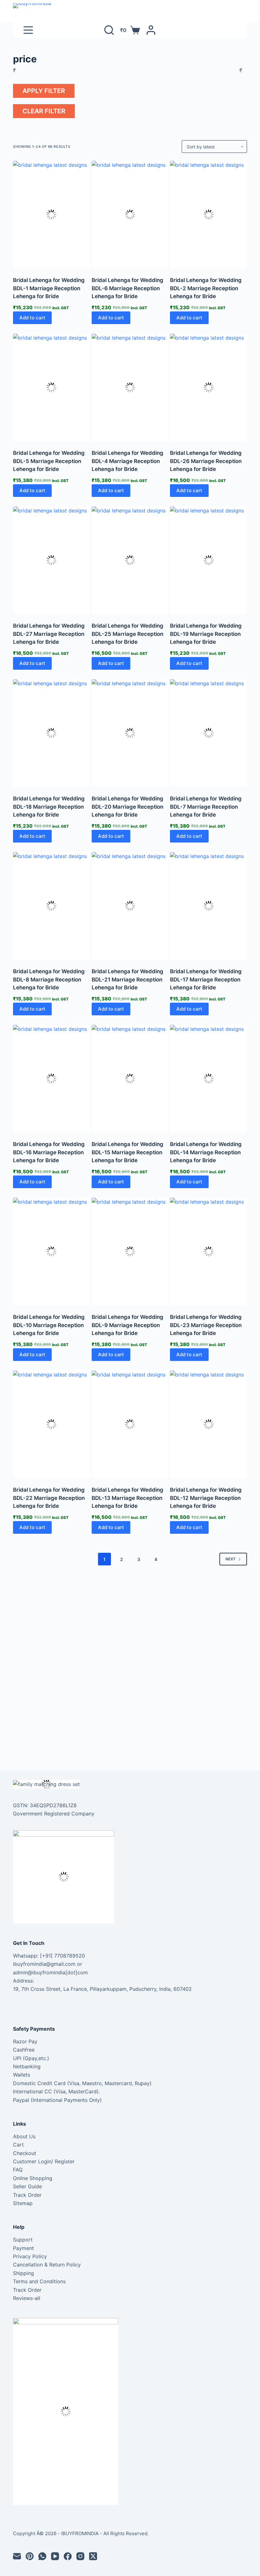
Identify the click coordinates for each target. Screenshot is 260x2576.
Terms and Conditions (39, 2281)
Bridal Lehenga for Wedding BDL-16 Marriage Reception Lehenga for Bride (49, 1152)
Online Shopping (33, 2178)
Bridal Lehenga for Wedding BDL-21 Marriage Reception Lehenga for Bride (127, 979)
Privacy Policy (30, 2256)
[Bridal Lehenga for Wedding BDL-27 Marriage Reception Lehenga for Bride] (52, 560)
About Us (24, 2136)
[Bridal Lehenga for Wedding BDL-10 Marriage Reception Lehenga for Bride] (52, 1251)
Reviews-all (27, 2298)
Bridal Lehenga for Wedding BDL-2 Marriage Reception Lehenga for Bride (206, 288)
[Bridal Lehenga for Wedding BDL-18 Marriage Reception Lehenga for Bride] (52, 733)
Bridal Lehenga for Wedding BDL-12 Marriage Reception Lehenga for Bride (206, 1498)
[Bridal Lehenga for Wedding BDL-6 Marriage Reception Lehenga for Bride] (130, 215)
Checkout (25, 2153)
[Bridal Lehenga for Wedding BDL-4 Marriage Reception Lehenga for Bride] (130, 387)
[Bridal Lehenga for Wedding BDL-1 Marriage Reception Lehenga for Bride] (52, 215)
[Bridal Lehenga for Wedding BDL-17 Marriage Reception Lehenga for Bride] (208, 906)
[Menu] (28, 30)
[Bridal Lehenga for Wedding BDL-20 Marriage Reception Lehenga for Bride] (130, 733)
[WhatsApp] (42, 2556)
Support (23, 2240)
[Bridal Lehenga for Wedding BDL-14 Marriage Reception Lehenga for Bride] (208, 1079)
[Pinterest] (30, 2556)
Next (231, 1559)
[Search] (109, 30)
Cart (18, 2145)
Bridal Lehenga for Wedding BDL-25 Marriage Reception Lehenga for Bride (127, 634)
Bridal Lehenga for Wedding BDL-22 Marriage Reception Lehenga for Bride (49, 1498)
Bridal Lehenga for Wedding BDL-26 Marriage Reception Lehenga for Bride (206, 461)
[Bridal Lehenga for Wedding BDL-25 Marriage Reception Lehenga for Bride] (130, 560)
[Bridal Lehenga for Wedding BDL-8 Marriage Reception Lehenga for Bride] (52, 906)
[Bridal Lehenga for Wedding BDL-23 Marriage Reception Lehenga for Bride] (208, 1251)
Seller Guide (27, 2186)
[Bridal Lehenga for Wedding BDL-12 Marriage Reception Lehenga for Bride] (208, 1424)
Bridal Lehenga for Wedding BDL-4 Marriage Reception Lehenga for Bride (127, 461)
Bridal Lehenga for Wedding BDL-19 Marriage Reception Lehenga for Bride (206, 634)
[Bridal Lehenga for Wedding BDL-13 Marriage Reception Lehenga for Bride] (130, 1424)
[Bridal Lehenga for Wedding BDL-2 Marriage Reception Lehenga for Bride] (208, 215)
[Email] (17, 2556)
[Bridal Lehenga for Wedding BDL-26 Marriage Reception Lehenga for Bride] (208, 387)
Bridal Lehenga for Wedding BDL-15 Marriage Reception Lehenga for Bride (127, 1152)
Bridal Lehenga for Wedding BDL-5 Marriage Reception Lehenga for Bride (49, 461)
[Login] (151, 30)
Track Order (27, 2195)
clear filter (44, 111)
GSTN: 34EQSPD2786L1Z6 (45, 1805)
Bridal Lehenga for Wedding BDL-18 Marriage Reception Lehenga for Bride (49, 807)
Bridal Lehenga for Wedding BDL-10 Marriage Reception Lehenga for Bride (49, 1325)
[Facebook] (68, 2556)
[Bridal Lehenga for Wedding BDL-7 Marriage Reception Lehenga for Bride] (208, 733)
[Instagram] (80, 2556)
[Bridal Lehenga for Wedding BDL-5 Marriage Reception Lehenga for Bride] (52, 387)
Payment (23, 2248)
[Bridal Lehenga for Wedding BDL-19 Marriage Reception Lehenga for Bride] (208, 560)
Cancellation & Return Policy (47, 2265)
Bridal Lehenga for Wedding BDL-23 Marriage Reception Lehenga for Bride (206, 1325)
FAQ (18, 2170)
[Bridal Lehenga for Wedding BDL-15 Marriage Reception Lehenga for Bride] (130, 1079)
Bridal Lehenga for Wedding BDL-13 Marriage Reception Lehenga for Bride (127, 1498)
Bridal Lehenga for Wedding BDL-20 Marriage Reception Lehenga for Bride (127, 807)
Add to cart (32, 318)
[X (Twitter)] (93, 2556)
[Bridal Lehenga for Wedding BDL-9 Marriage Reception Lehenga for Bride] (130, 1251)
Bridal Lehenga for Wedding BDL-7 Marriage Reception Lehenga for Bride (206, 807)
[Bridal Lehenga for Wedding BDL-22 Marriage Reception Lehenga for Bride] (52, 1424)
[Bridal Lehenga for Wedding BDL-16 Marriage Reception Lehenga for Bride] (52, 1079)
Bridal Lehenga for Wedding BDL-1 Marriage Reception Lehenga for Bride (49, 288)
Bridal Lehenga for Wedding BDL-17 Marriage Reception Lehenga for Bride (206, 979)
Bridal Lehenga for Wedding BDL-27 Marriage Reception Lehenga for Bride (49, 634)
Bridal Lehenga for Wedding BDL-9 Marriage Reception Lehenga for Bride (127, 1325)
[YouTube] (55, 2556)
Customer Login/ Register (44, 2161)
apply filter (44, 91)
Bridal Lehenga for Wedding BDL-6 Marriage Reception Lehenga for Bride (127, 288)
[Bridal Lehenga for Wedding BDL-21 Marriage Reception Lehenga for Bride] (130, 906)
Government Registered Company (54, 1814)
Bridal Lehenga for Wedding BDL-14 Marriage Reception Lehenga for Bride (206, 1152)
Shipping (23, 2273)
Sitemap (23, 2203)
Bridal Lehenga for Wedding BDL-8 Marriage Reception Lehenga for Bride (49, 979)
